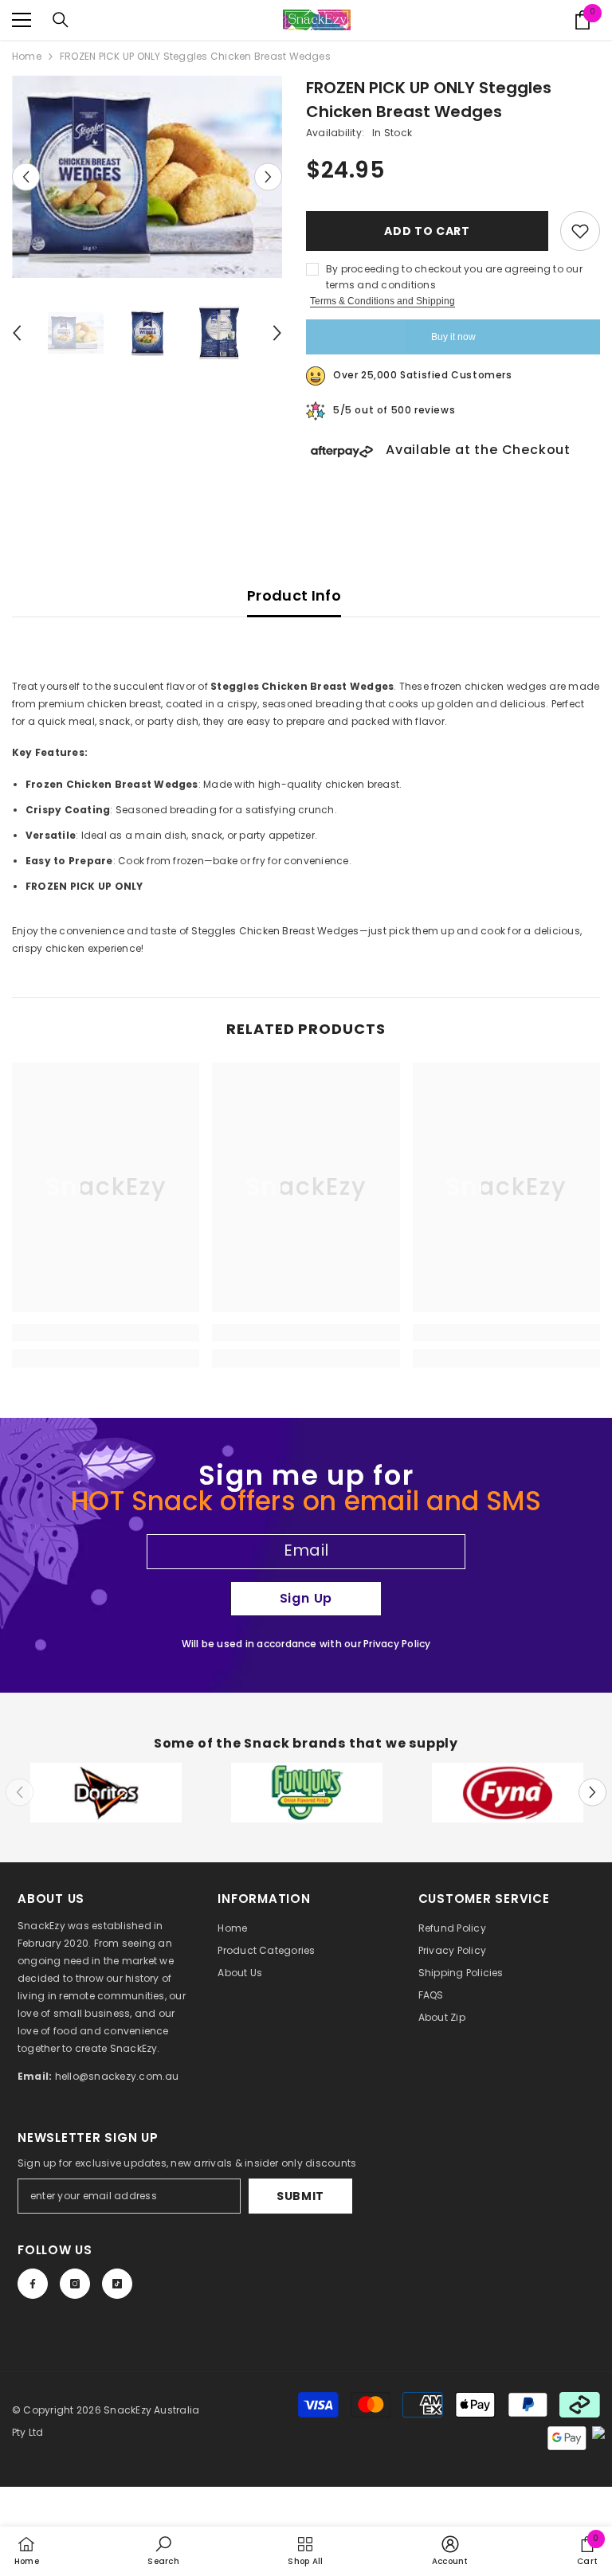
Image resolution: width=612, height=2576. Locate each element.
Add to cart (427, 231)
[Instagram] (75, 2284)
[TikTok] (117, 2284)
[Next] (268, 176)
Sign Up (306, 1598)
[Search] (61, 20)
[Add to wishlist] (580, 231)
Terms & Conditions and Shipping (382, 301)
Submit (300, 2196)
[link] (106, 1333)
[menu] (22, 20)
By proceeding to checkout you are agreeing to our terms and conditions (454, 277)
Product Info (294, 595)
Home (27, 56)
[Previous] (26, 176)
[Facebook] (33, 2284)
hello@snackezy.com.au (117, 2076)
